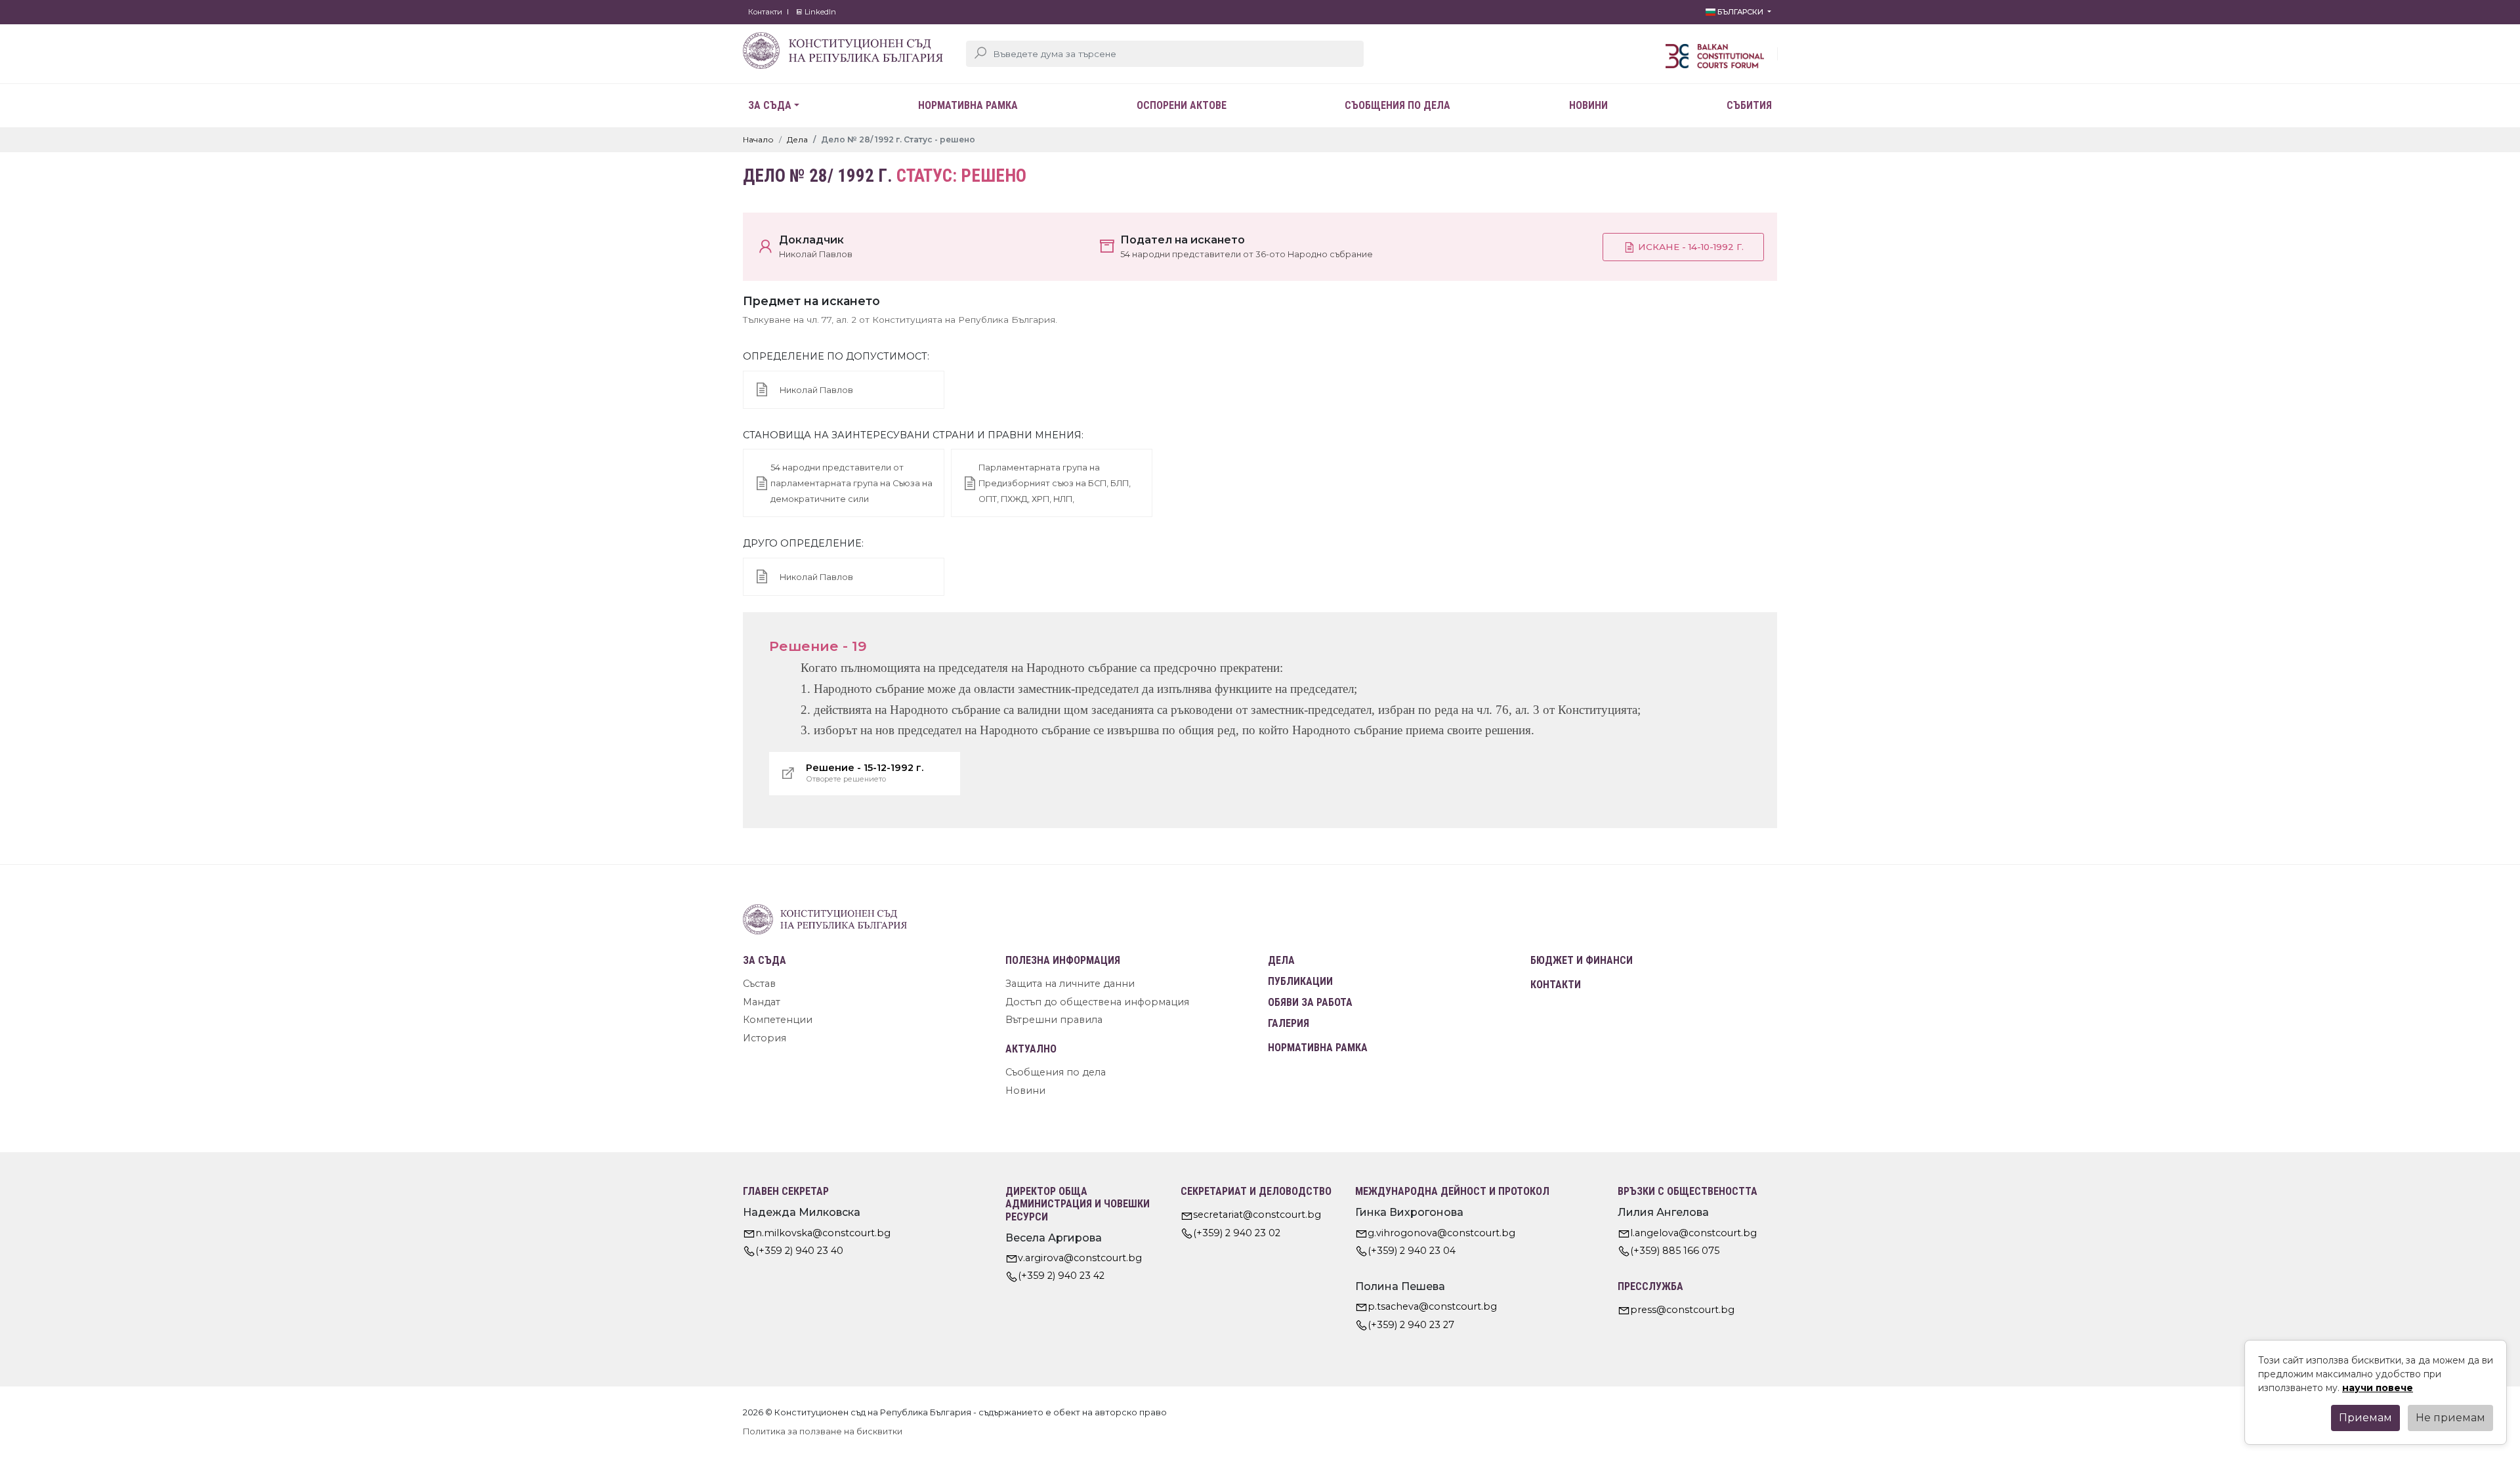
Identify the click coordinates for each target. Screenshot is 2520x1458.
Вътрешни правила (1054, 1020)
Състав (759, 984)
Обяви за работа (1310, 1002)
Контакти (765, 12)
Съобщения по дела (1397, 105)
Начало (758, 139)
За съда (770, 105)
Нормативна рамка (968, 105)
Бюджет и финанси (1582, 960)
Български (1740, 12)
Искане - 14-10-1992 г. (1690, 247)
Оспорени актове (1182, 105)
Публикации (1300, 981)
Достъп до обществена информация (1097, 1002)
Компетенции (778, 1020)
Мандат (762, 1002)
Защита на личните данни (1070, 984)
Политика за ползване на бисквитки (823, 1431)
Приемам (2365, 1418)
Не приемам (2450, 1418)
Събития (1749, 105)
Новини (1588, 105)
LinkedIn (819, 12)
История (765, 1038)
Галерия (1289, 1023)
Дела (797, 139)
